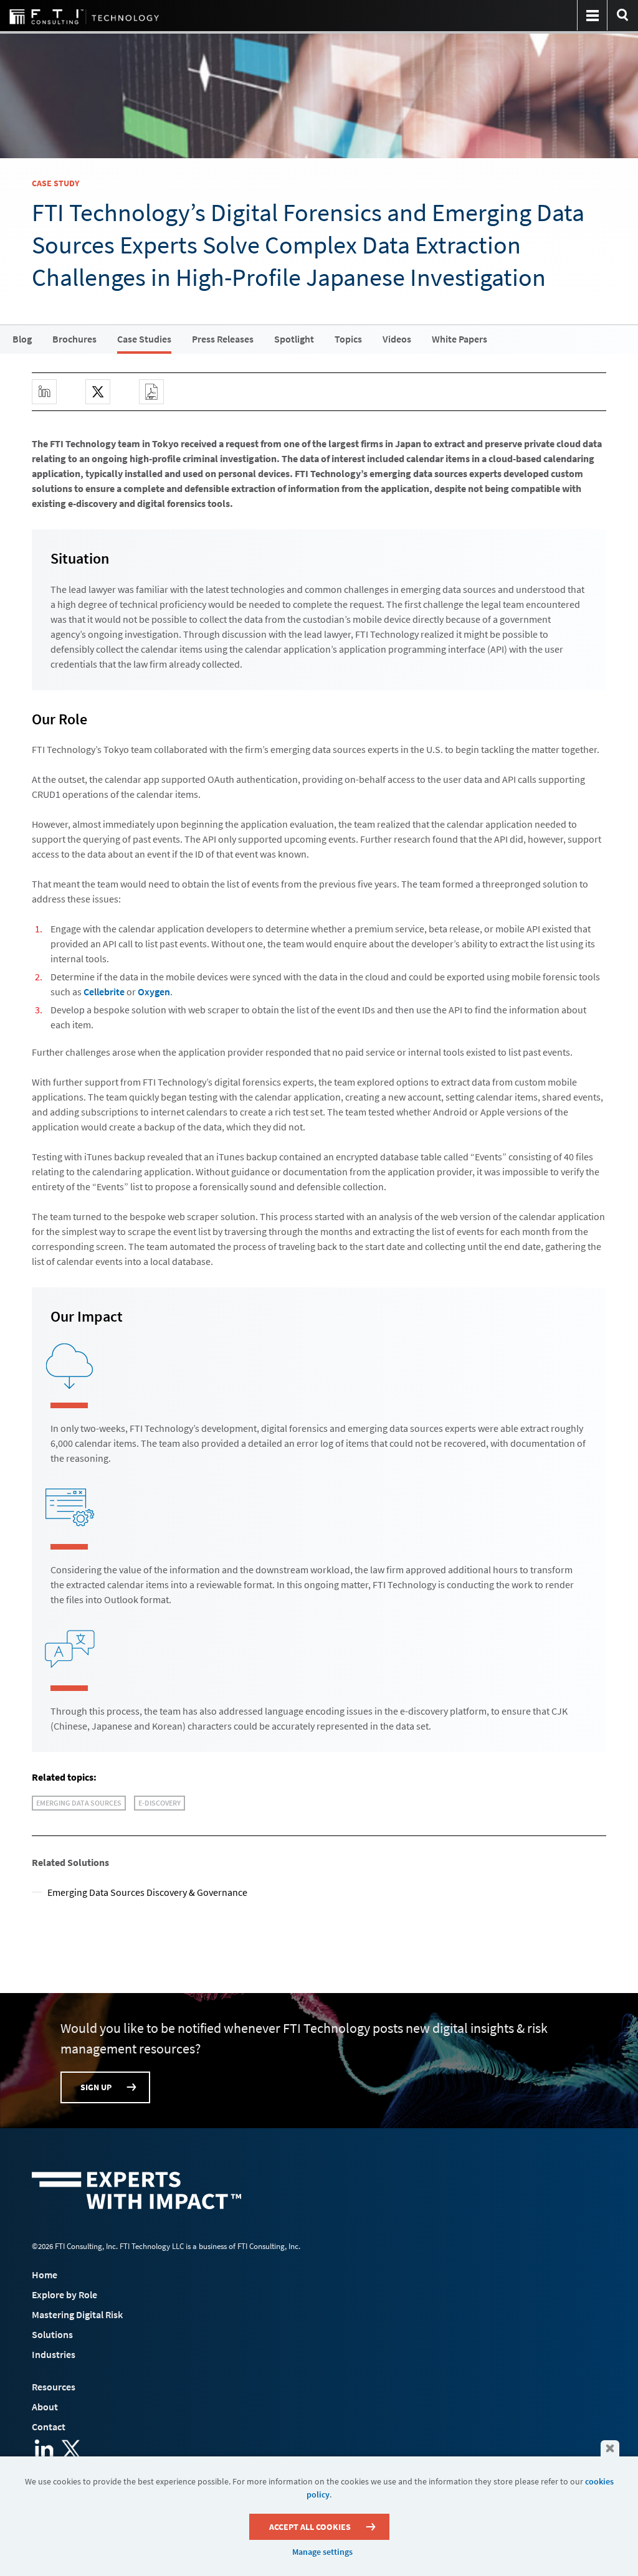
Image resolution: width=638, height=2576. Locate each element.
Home (45, 2275)
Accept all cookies (310, 2527)
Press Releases (223, 339)
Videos (397, 339)
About (45, 2407)
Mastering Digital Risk (77, 2314)
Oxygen (154, 992)
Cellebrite (104, 992)
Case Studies (144, 339)
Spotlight (294, 339)
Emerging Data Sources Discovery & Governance (147, 1892)
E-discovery (159, 1803)
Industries (54, 2354)
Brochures (74, 339)
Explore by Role (64, 2294)
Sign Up (96, 2087)
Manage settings (322, 2552)
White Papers (459, 339)
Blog (22, 339)
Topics (348, 339)
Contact (49, 2427)
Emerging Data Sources (79, 1803)
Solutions (52, 2334)
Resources (54, 2387)
